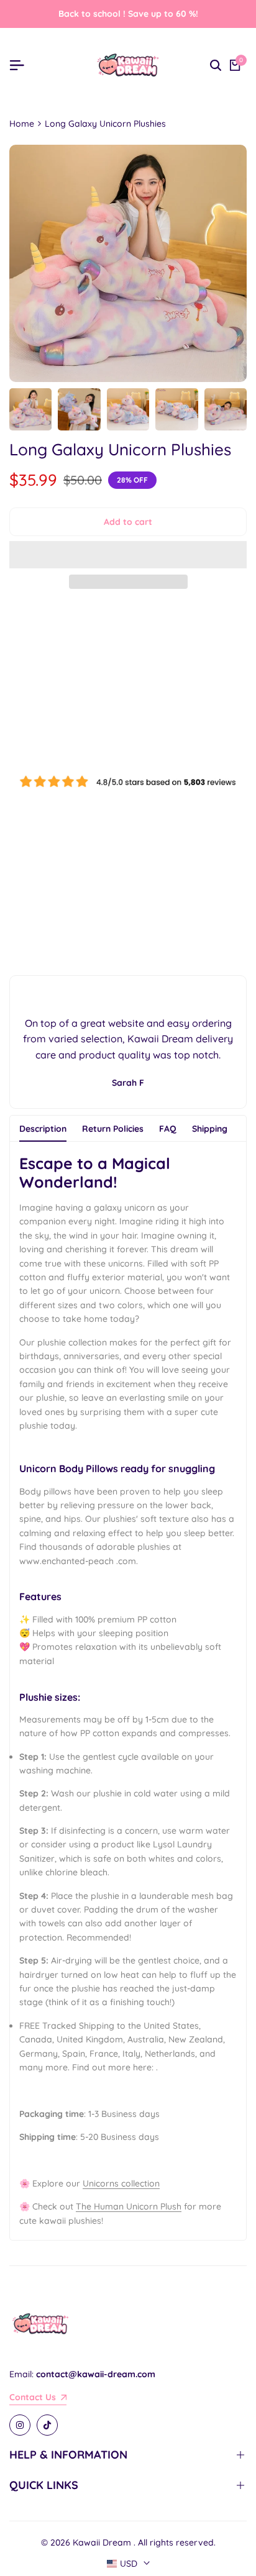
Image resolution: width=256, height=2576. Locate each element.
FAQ (168, 1129)
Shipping (210, 1129)
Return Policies (113, 1129)
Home (22, 124)
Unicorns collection (121, 2183)
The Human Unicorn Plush (129, 2206)
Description (43, 1129)
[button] (128, 555)
